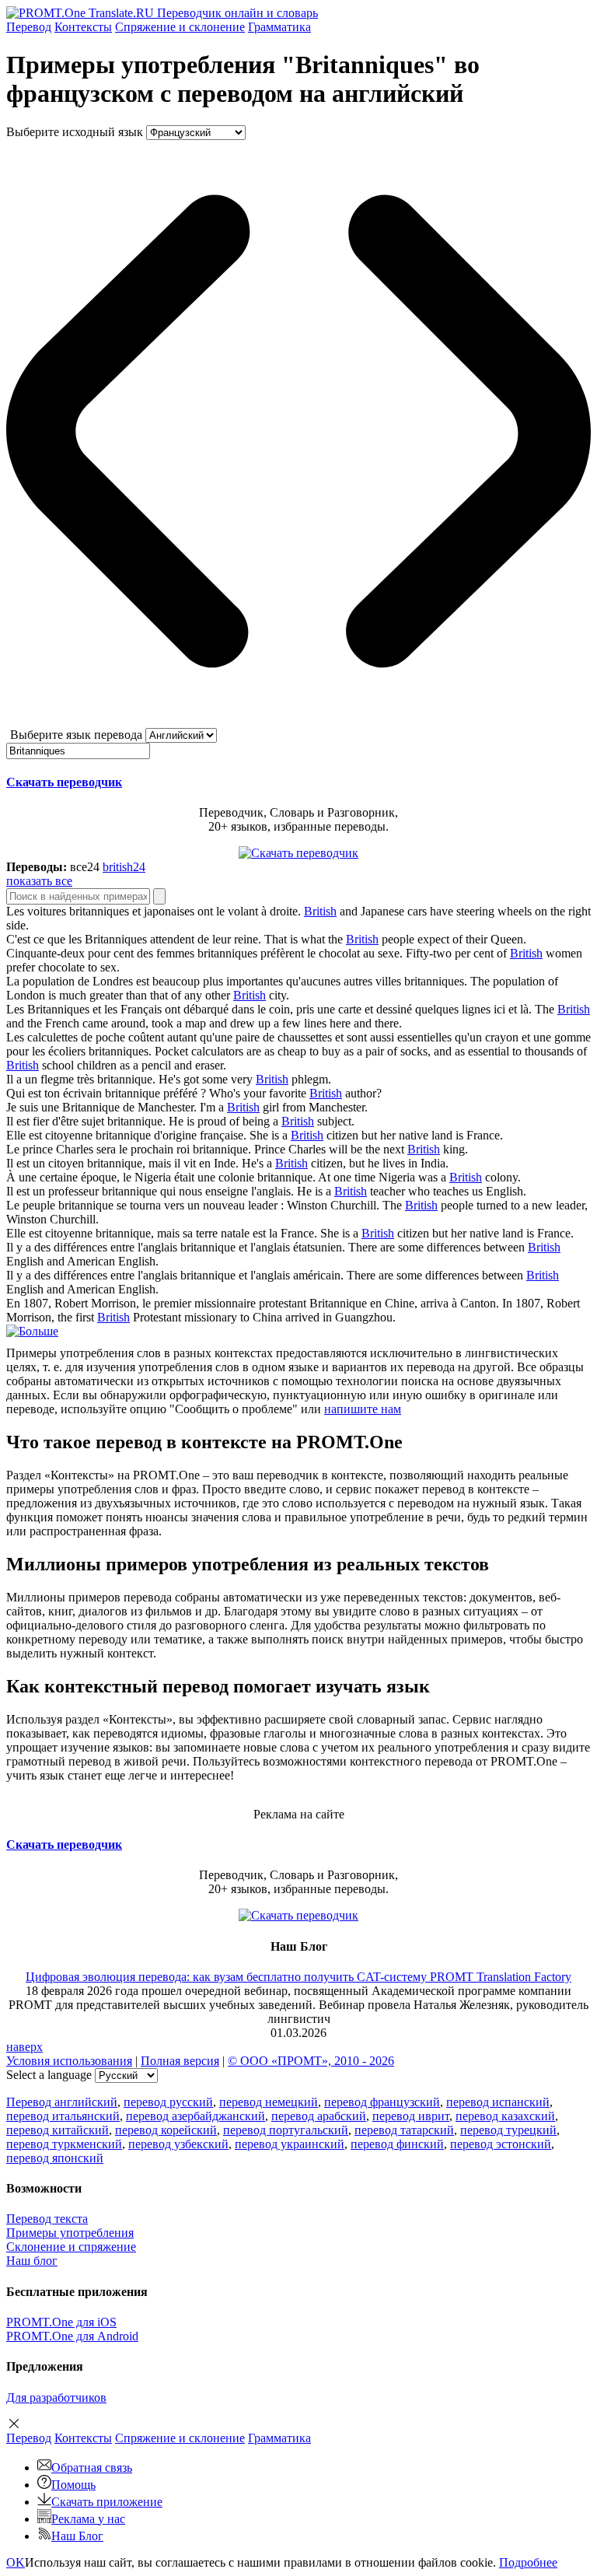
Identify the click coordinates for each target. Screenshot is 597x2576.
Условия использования (69, 2061)
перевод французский (382, 2102)
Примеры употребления (70, 2233)
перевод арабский (319, 2116)
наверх (24, 2047)
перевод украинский (290, 2144)
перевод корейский (166, 2130)
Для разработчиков (56, 2397)
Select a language (49, 2075)
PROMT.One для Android (72, 2336)
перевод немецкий (269, 2102)
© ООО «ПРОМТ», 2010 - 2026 (311, 2061)
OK (16, 2562)
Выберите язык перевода (76, 735)
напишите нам (363, 1409)
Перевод (29, 27)
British (320, 911)
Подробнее (528, 2562)
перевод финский (397, 2144)
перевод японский (55, 2158)
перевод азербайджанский (196, 2116)
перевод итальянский (63, 2116)
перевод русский (168, 2102)
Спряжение (180, 27)
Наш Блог (77, 2536)
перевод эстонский (501, 2144)
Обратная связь (92, 2467)
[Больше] (32, 1331)
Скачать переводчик (64, 782)
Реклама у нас (88, 2519)
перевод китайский (58, 2130)
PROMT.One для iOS (61, 2322)
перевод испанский (498, 2102)
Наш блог (32, 2261)
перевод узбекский (178, 2144)
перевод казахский (505, 2116)
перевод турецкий (508, 2130)
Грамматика (279, 27)
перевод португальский (286, 2130)
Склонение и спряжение (71, 2247)
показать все (39, 881)
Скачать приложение (107, 2502)
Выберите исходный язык (75, 132)
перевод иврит (411, 2116)
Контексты (83, 27)
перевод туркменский (64, 2144)
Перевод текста (47, 2219)
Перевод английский (62, 2102)
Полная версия (180, 2061)
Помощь (73, 2485)
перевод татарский (404, 2130)
